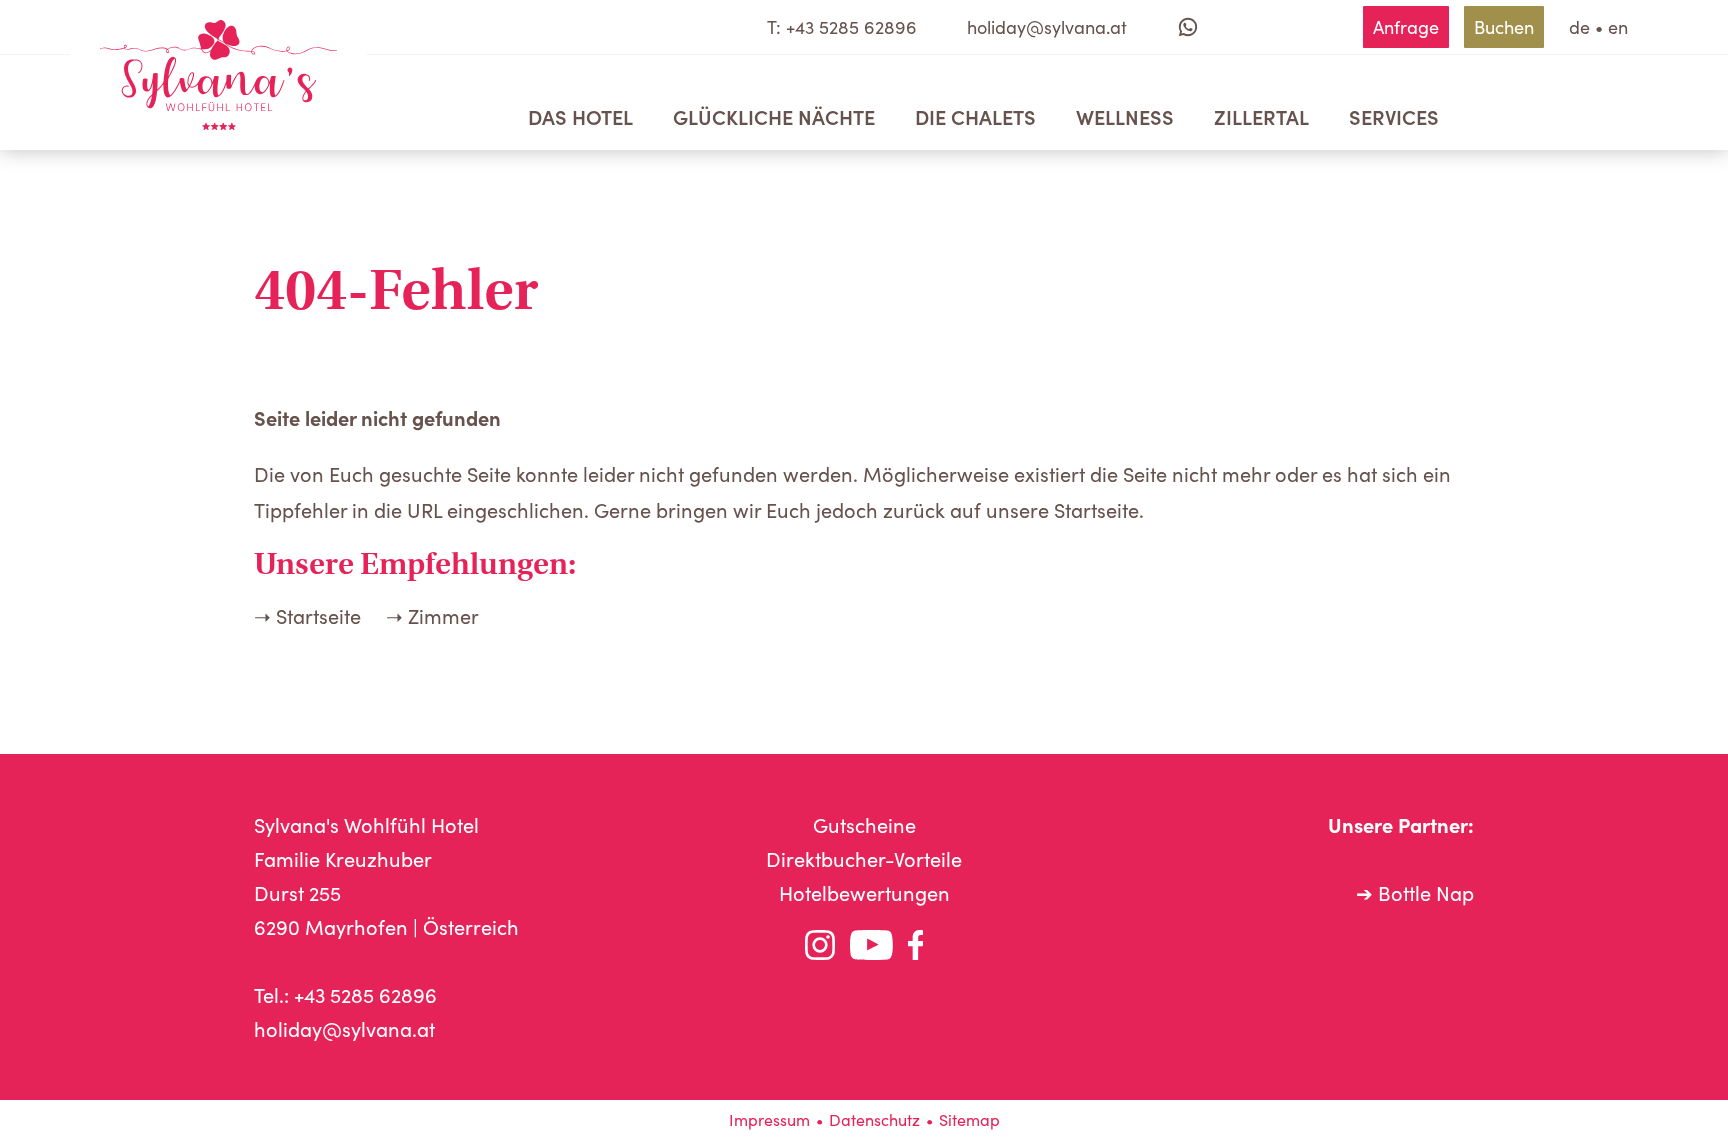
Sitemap (969, 1119)
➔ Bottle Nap (1415, 892)
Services (1394, 116)
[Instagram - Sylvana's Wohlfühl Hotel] (820, 949)
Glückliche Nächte (774, 116)
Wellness (1125, 116)
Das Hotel (580, 116)
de (1579, 27)
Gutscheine (864, 824)
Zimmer (443, 615)
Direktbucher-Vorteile (864, 858)
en (1618, 27)
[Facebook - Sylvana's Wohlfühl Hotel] (916, 949)
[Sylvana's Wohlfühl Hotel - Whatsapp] (1188, 27)
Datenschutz (874, 1119)
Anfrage (1406, 27)
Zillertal (1261, 116)
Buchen (1504, 27)
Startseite (318, 615)
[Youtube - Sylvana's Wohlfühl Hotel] (871, 949)
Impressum (769, 1119)
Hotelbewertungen (864, 892)
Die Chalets (975, 116)
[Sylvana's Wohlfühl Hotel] (218, 75)
